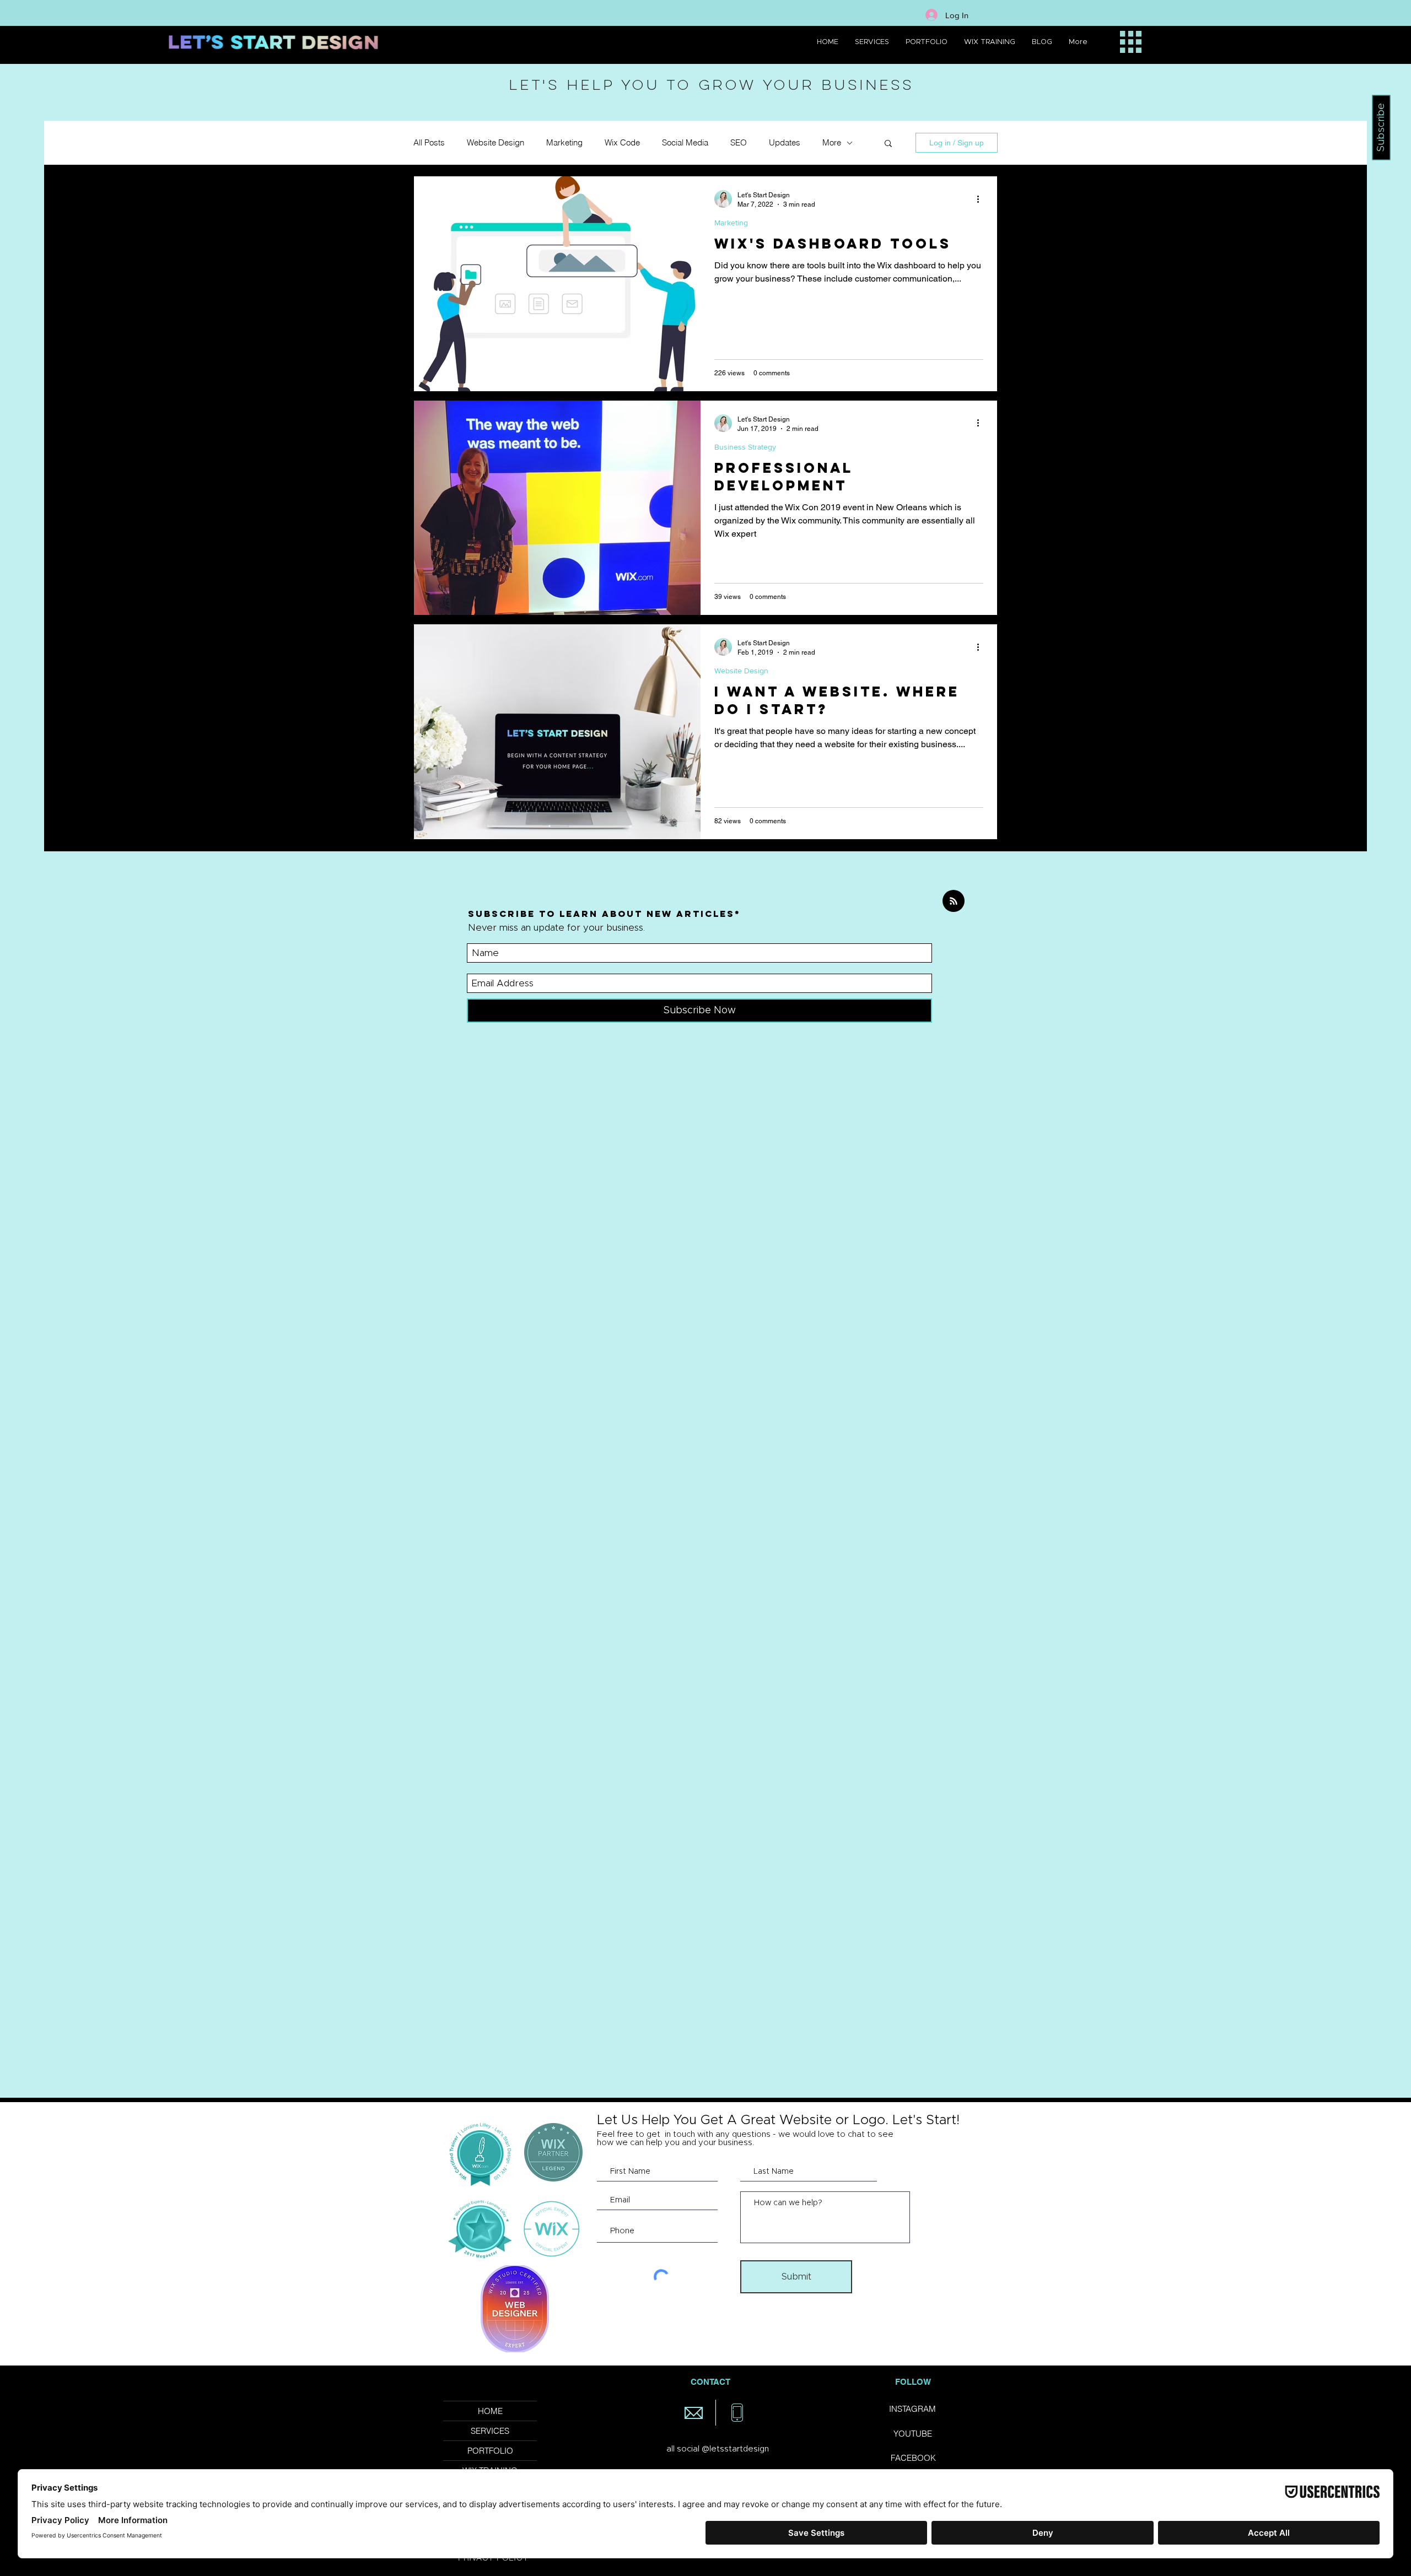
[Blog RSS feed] (954, 901)
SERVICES (490, 2431)
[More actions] (982, 199)
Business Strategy (745, 447)
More (832, 143)
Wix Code (622, 143)
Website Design (496, 143)
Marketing (564, 143)
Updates (785, 143)
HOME (490, 2411)
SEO (739, 143)
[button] (888, 144)
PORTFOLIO (490, 2451)
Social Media (685, 143)
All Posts (429, 143)
